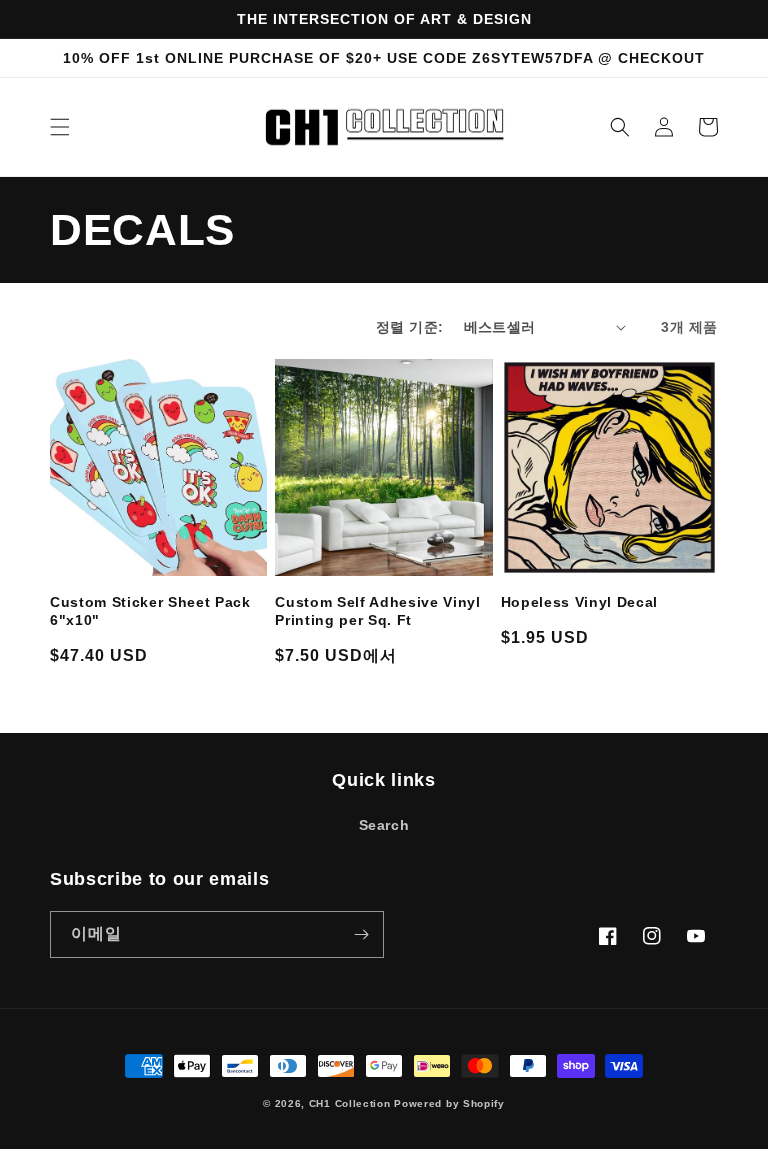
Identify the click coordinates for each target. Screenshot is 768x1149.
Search (384, 825)
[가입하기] (361, 934)
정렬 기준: (409, 327)
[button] (60, 127)
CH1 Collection (350, 1103)
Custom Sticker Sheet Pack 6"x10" (150, 611)
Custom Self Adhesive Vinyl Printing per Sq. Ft (377, 611)
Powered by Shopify (449, 1103)
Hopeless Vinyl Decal (579, 602)
